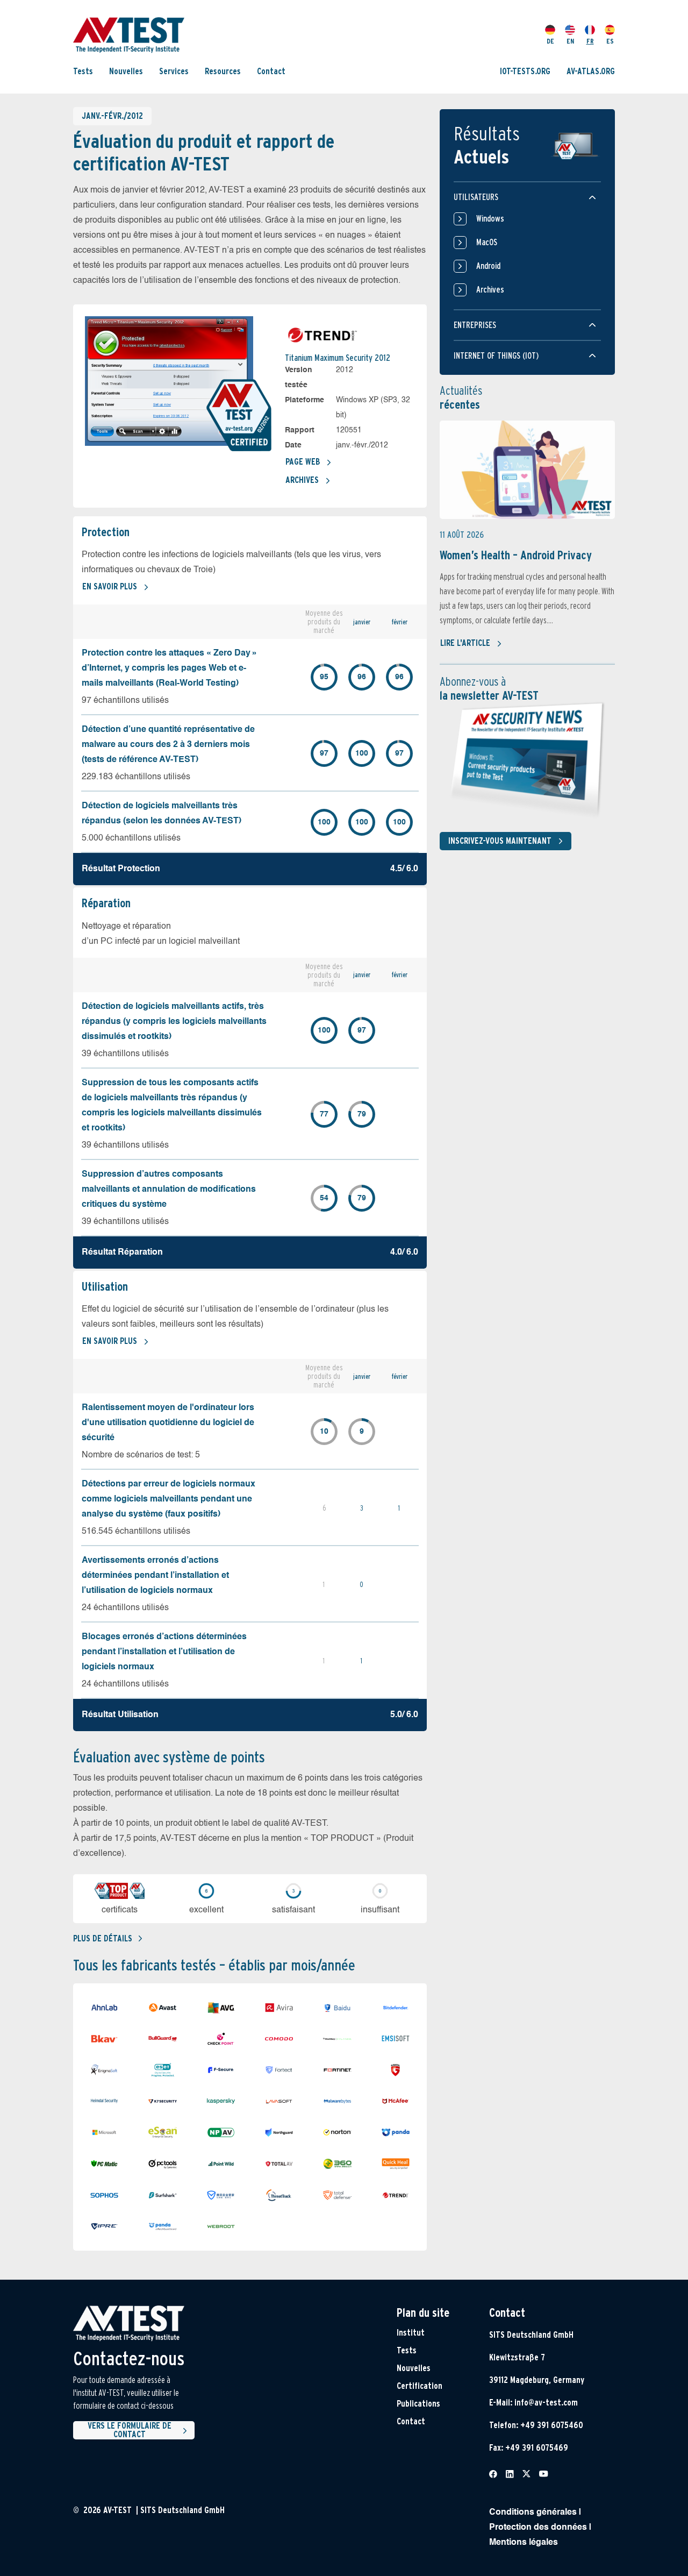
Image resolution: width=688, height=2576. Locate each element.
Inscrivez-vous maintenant (500, 841)
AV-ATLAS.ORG (591, 71)
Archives (302, 480)
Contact (271, 71)
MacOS (487, 242)
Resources (223, 71)
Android (488, 266)
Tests (83, 71)
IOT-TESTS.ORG (525, 71)
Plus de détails (103, 1938)
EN (570, 41)
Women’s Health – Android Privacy (516, 555)
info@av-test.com (546, 2403)
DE (550, 41)
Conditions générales (533, 2513)
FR (590, 41)
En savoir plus (110, 586)
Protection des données (538, 2528)
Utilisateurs (476, 197)
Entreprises (475, 325)
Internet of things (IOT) (496, 356)
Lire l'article (465, 643)
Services (174, 71)
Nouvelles (126, 71)
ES (610, 41)
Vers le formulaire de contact (130, 2430)
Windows (490, 219)
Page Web (303, 462)
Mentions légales (524, 2543)
